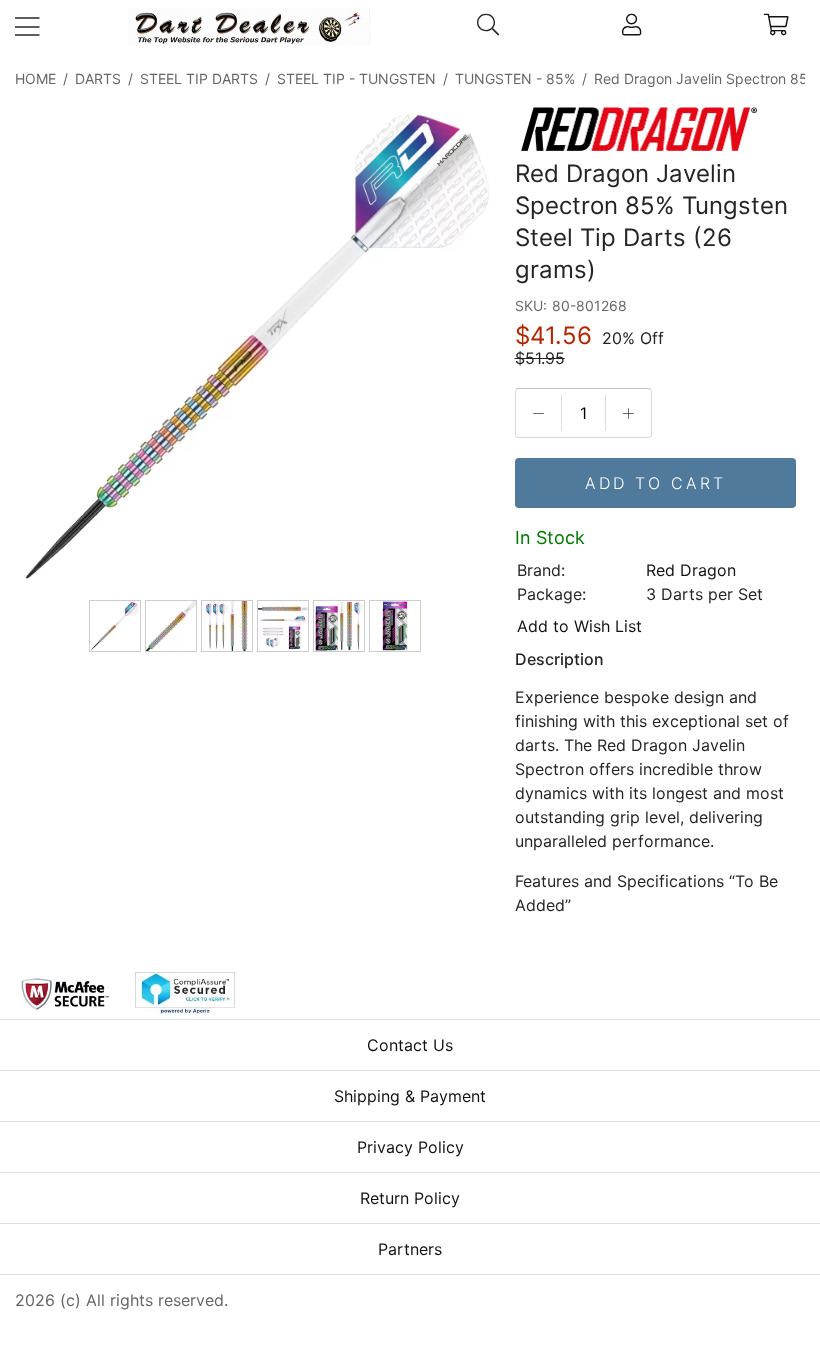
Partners (410, 1249)
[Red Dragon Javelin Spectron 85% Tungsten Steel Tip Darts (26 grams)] (257, 348)
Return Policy (410, 1198)
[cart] (776, 27)
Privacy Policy (410, 1147)
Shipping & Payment (410, 1096)
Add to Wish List (579, 626)
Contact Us (410, 1045)
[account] (631, 27)
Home (35, 78)
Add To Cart (655, 483)
